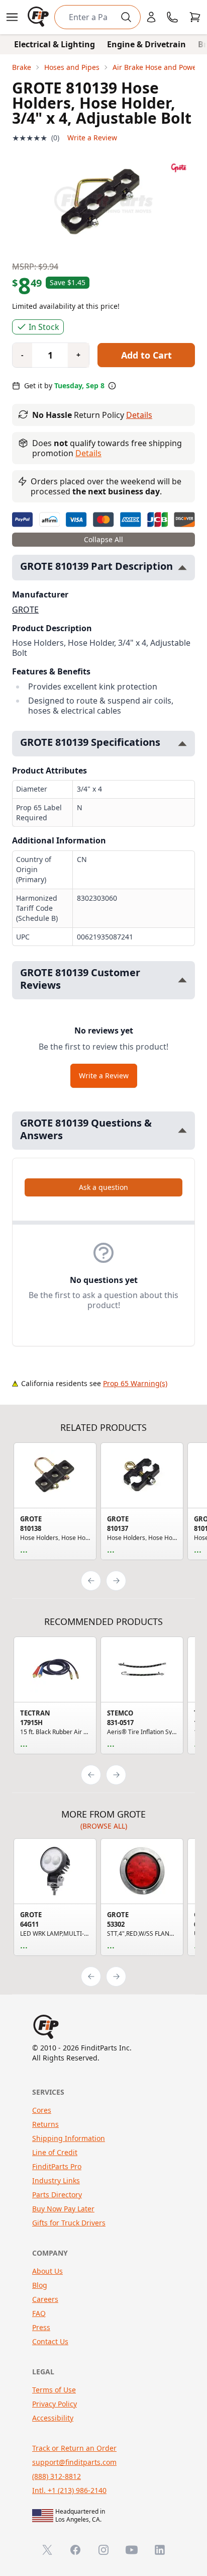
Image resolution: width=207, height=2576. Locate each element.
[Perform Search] (126, 17)
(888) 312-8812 (57, 2476)
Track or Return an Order (74, 2448)
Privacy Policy (55, 2404)
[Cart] (195, 17)
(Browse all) (104, 1826)
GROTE (25, 610)
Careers (45, 2299)
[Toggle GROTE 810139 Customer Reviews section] (182, 980)
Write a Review (92, 138)
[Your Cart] (195, 17)
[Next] (116, 1581)
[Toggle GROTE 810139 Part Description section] (182, 568)
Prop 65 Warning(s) (135, 1383)
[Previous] (91, 1581)
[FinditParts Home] (39, 17)
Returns (45, 2124)
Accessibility (53, 2418)
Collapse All (103, 539)
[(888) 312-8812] (172, 17)
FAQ (39, 2313)
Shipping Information (69, 2138)
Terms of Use (54, 2390)
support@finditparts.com (74, 2462)
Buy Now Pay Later (63, 2209)
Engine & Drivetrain (146, 44)
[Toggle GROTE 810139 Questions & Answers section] (182, 1130)
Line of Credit (55, 2152)
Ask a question (103, 1187)
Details (139, 415)
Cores (42, 2110)
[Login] (151, 17)
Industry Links (56, 2180)
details (88, 453)
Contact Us (50, 2341)
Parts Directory (57, 2195)
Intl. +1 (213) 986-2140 (69, 2490)
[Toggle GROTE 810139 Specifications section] (182, 744)
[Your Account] (151, 17)
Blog (40, 2285)
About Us (47, 2271)
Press (41, 2327)
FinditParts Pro (57, 2166)
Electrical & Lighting (55, 44)
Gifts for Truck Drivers (69, 2223)
